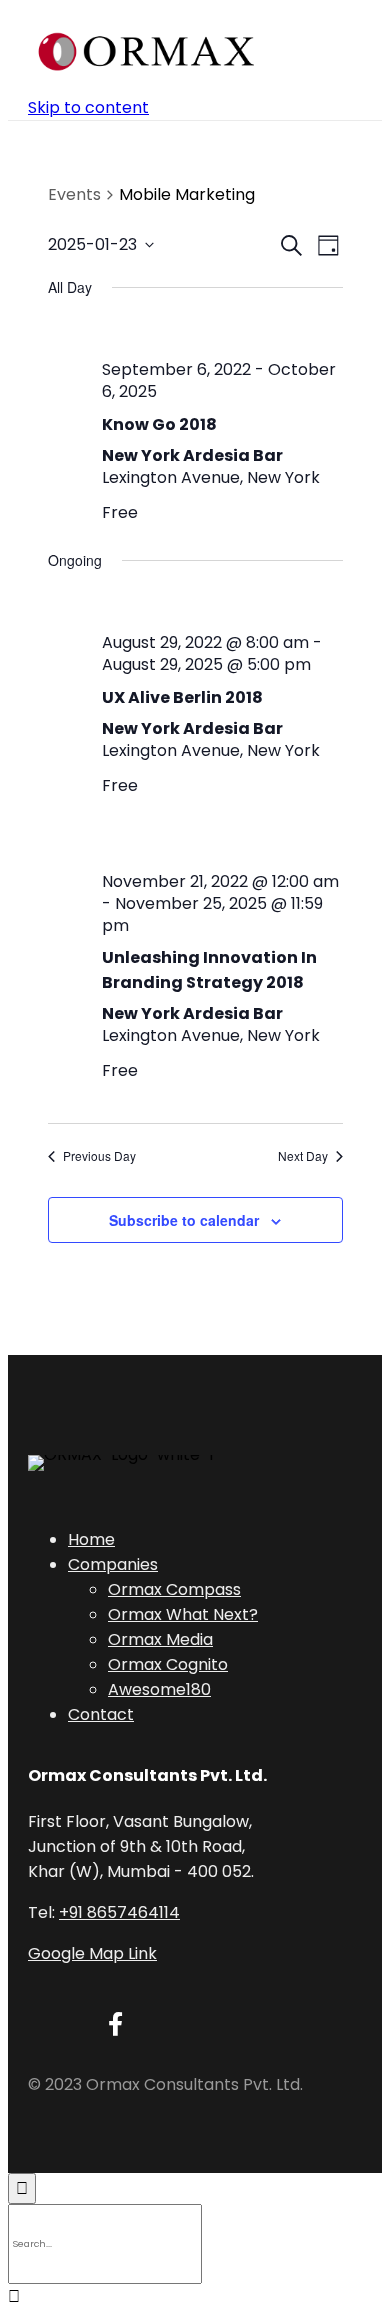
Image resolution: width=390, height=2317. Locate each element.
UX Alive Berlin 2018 (182, 697)
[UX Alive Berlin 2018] (222, 603)
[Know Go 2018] (222, 330)
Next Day (303, 1156)
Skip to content (88, 107)
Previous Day (99, 1156)
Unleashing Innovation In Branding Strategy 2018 (209, 970)
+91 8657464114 (119, 1912)
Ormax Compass (174, 1589)
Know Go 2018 (159, 424)
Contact (101, 1714)
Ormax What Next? (183, 1614)
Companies (113, 1564)
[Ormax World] (146, 51)
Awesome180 (159, 1689)
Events (74, 195)
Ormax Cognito (168, 1664)
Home (91, 1539)
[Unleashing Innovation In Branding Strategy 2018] (222, 842)
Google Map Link (92, 1953)
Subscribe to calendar (184, 1220)
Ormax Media (160, 1639)
